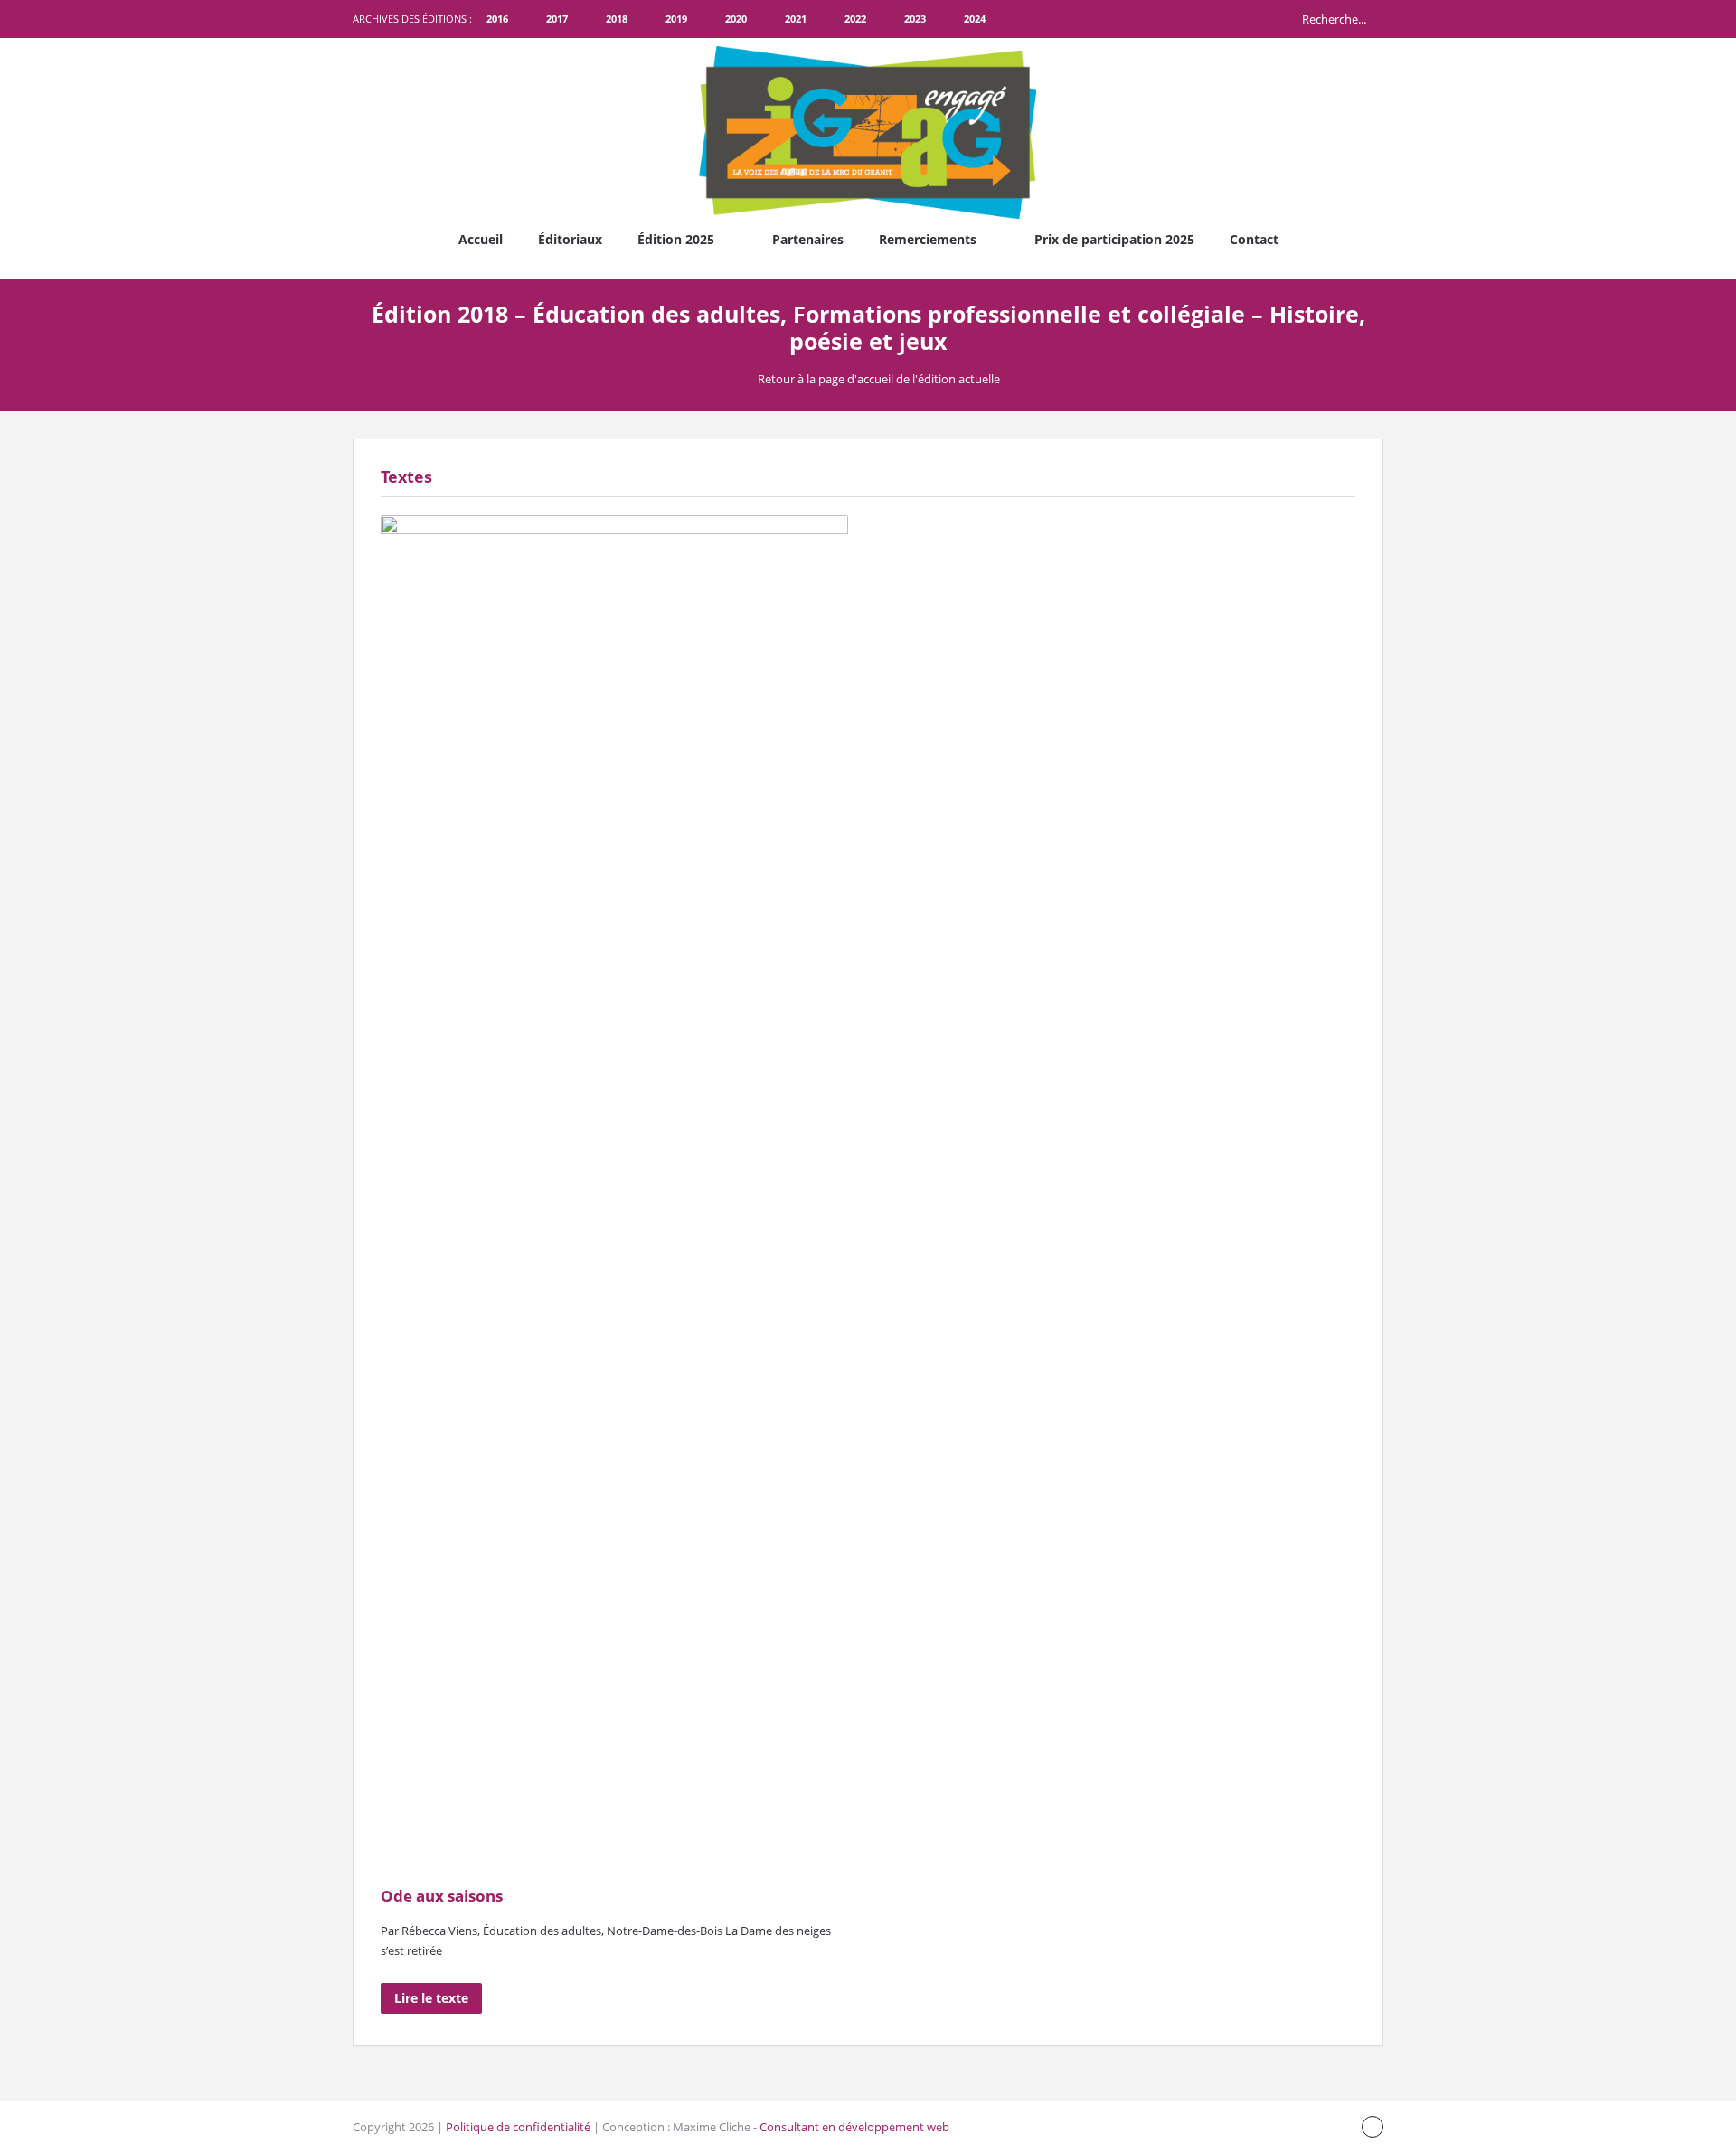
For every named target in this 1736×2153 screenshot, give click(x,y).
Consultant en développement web (854, 2127)
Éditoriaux (570, 239)
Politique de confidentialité (518, 2127)
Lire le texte (431, 1998)
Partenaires (808, 239)
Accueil (481, 239)
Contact (1254, 239)
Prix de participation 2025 (1114, 239)
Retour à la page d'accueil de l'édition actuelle (879, 379)
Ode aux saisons (442, 1896)
